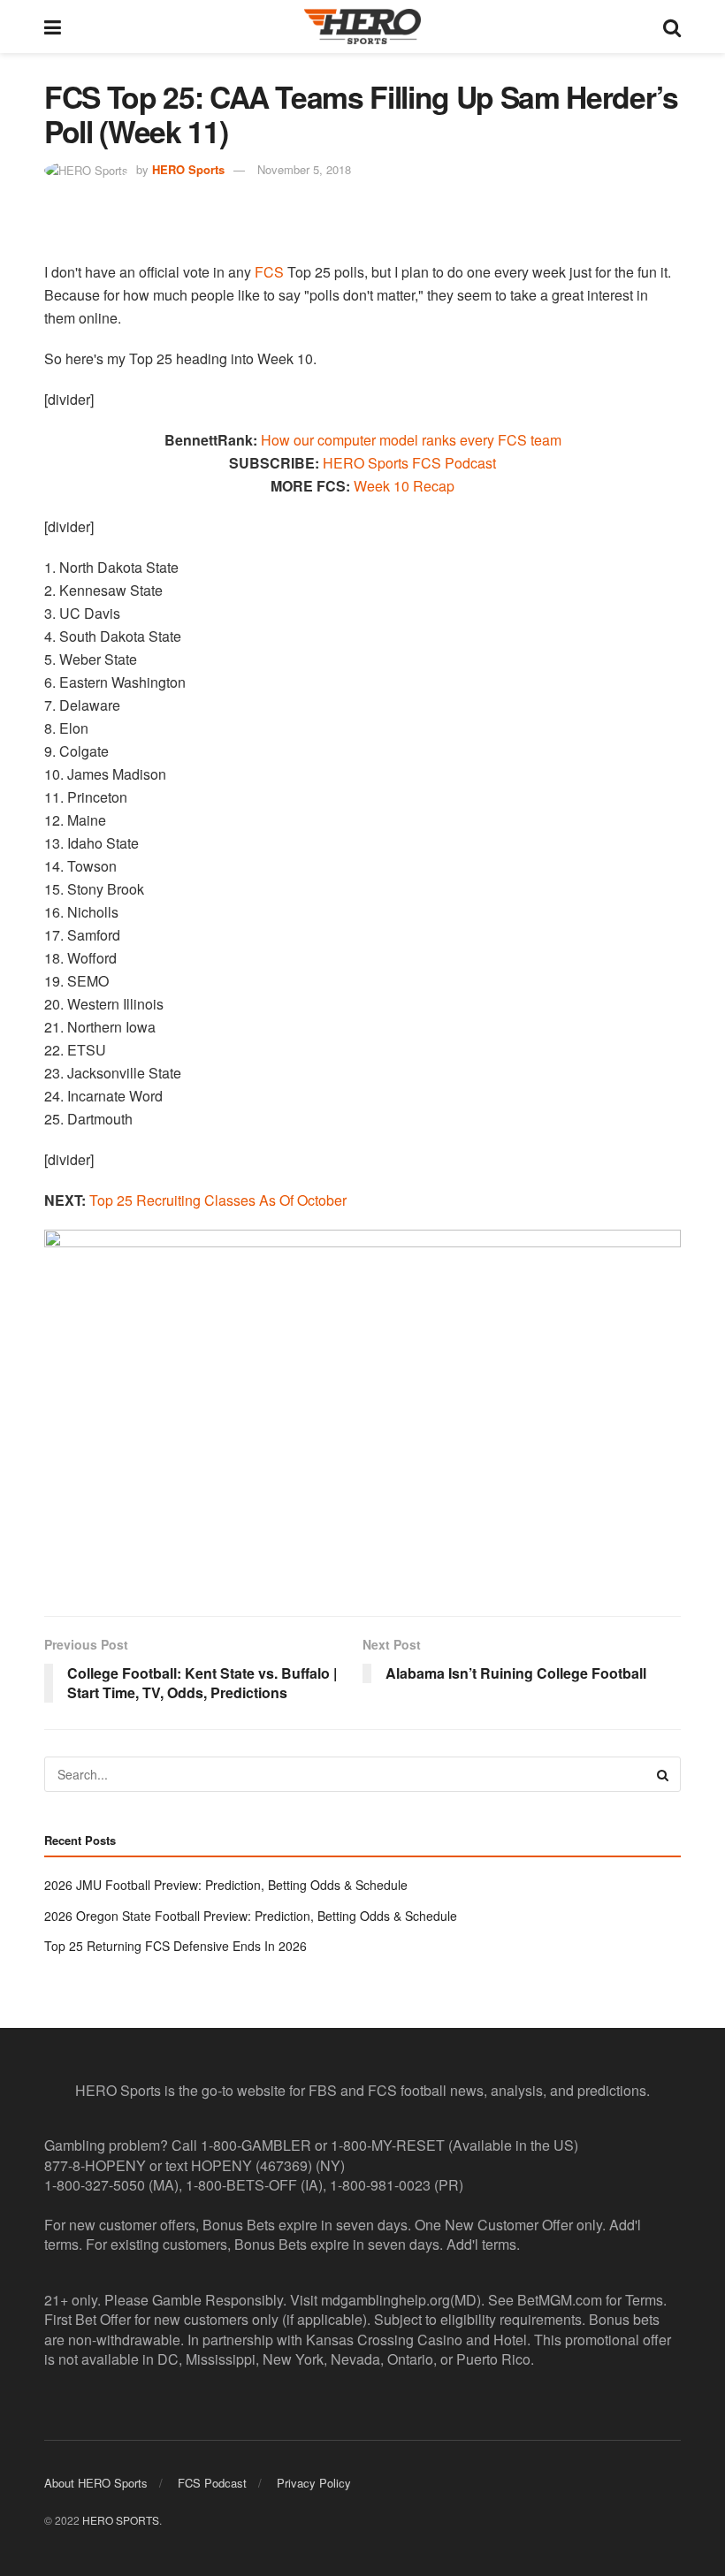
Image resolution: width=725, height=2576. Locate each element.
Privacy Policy (314, 2483)
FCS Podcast (212, 2483)
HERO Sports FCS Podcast (409, 463)
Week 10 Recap (404, 486)
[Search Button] (672, 27)
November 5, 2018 (304, 169)
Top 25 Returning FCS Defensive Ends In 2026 (176, 1946)
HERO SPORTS (121, 2519)
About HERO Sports (96, 2483)
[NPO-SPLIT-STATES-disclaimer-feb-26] (362, 1408)
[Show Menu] (53, 27)
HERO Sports (188, 169)
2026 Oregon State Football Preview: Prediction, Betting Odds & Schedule (251, 1916)
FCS (269, 272)
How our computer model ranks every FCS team (411, 440)
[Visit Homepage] (362, 27)
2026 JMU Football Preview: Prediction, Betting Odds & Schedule (226, 1885)
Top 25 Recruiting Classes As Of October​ (218, 1200)
